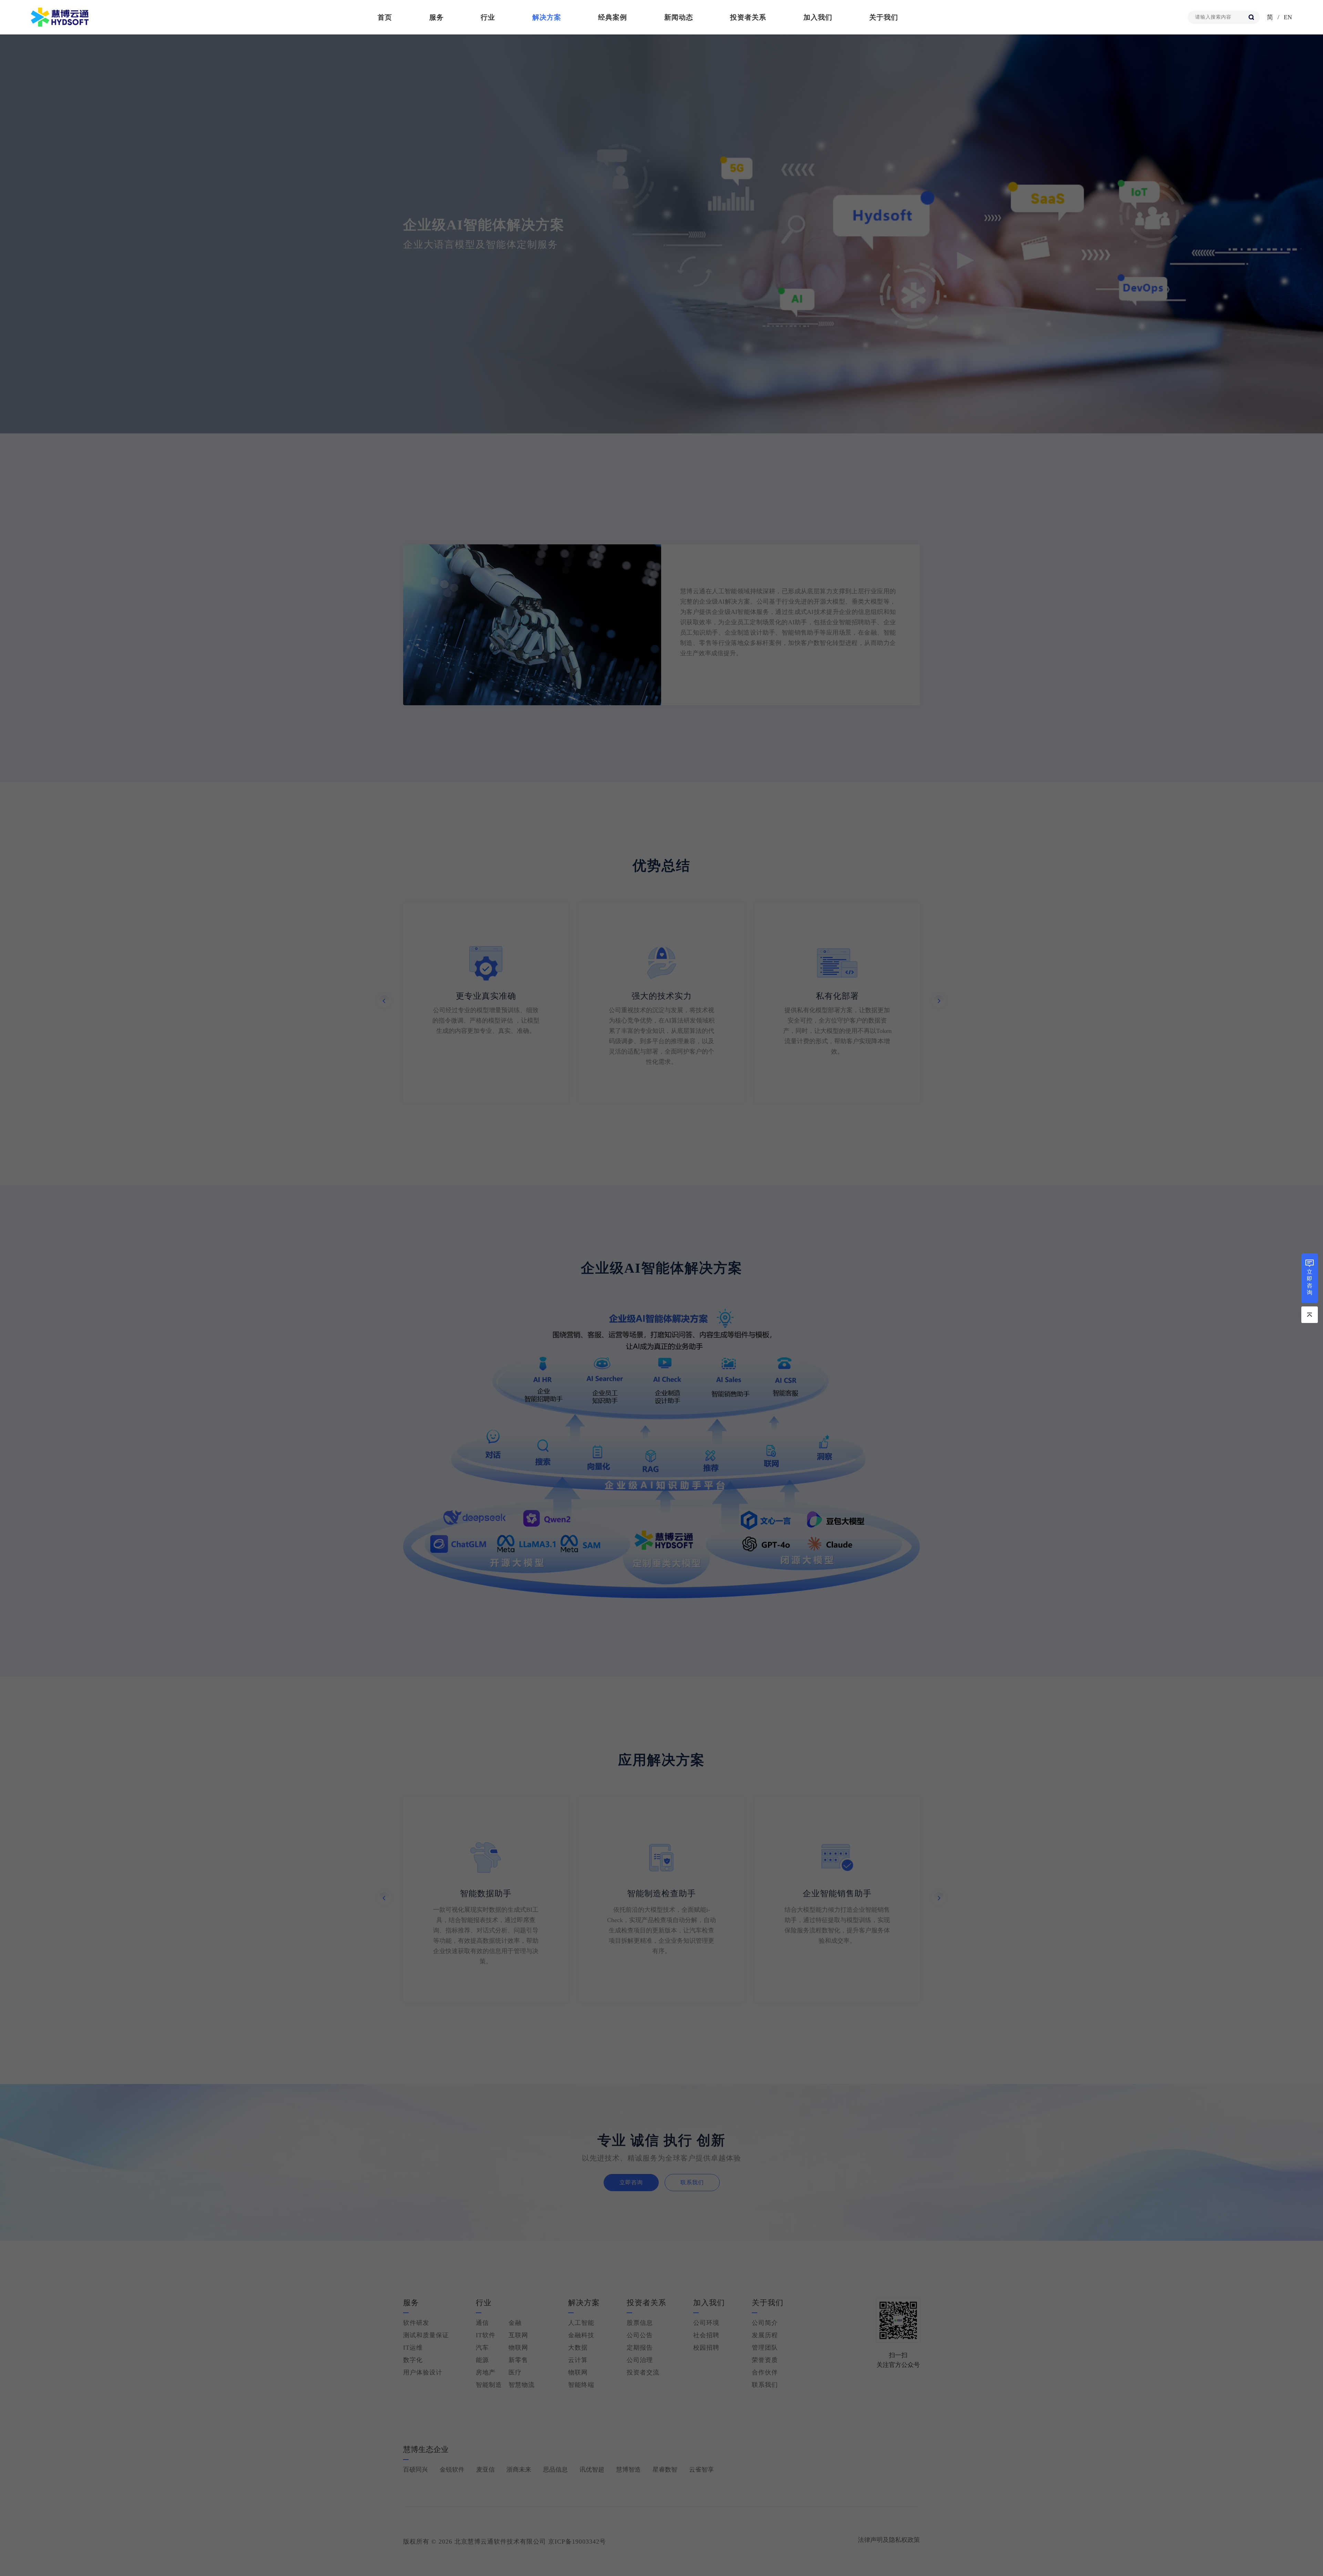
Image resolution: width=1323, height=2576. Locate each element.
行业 (488, 17)
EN (1288, 17)
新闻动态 (679, 17)
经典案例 (613, 17)
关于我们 (884, 17)
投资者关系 (748, 17)
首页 (385, 17)
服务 (437, 17)
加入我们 (818, 17)
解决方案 (547, 17)
